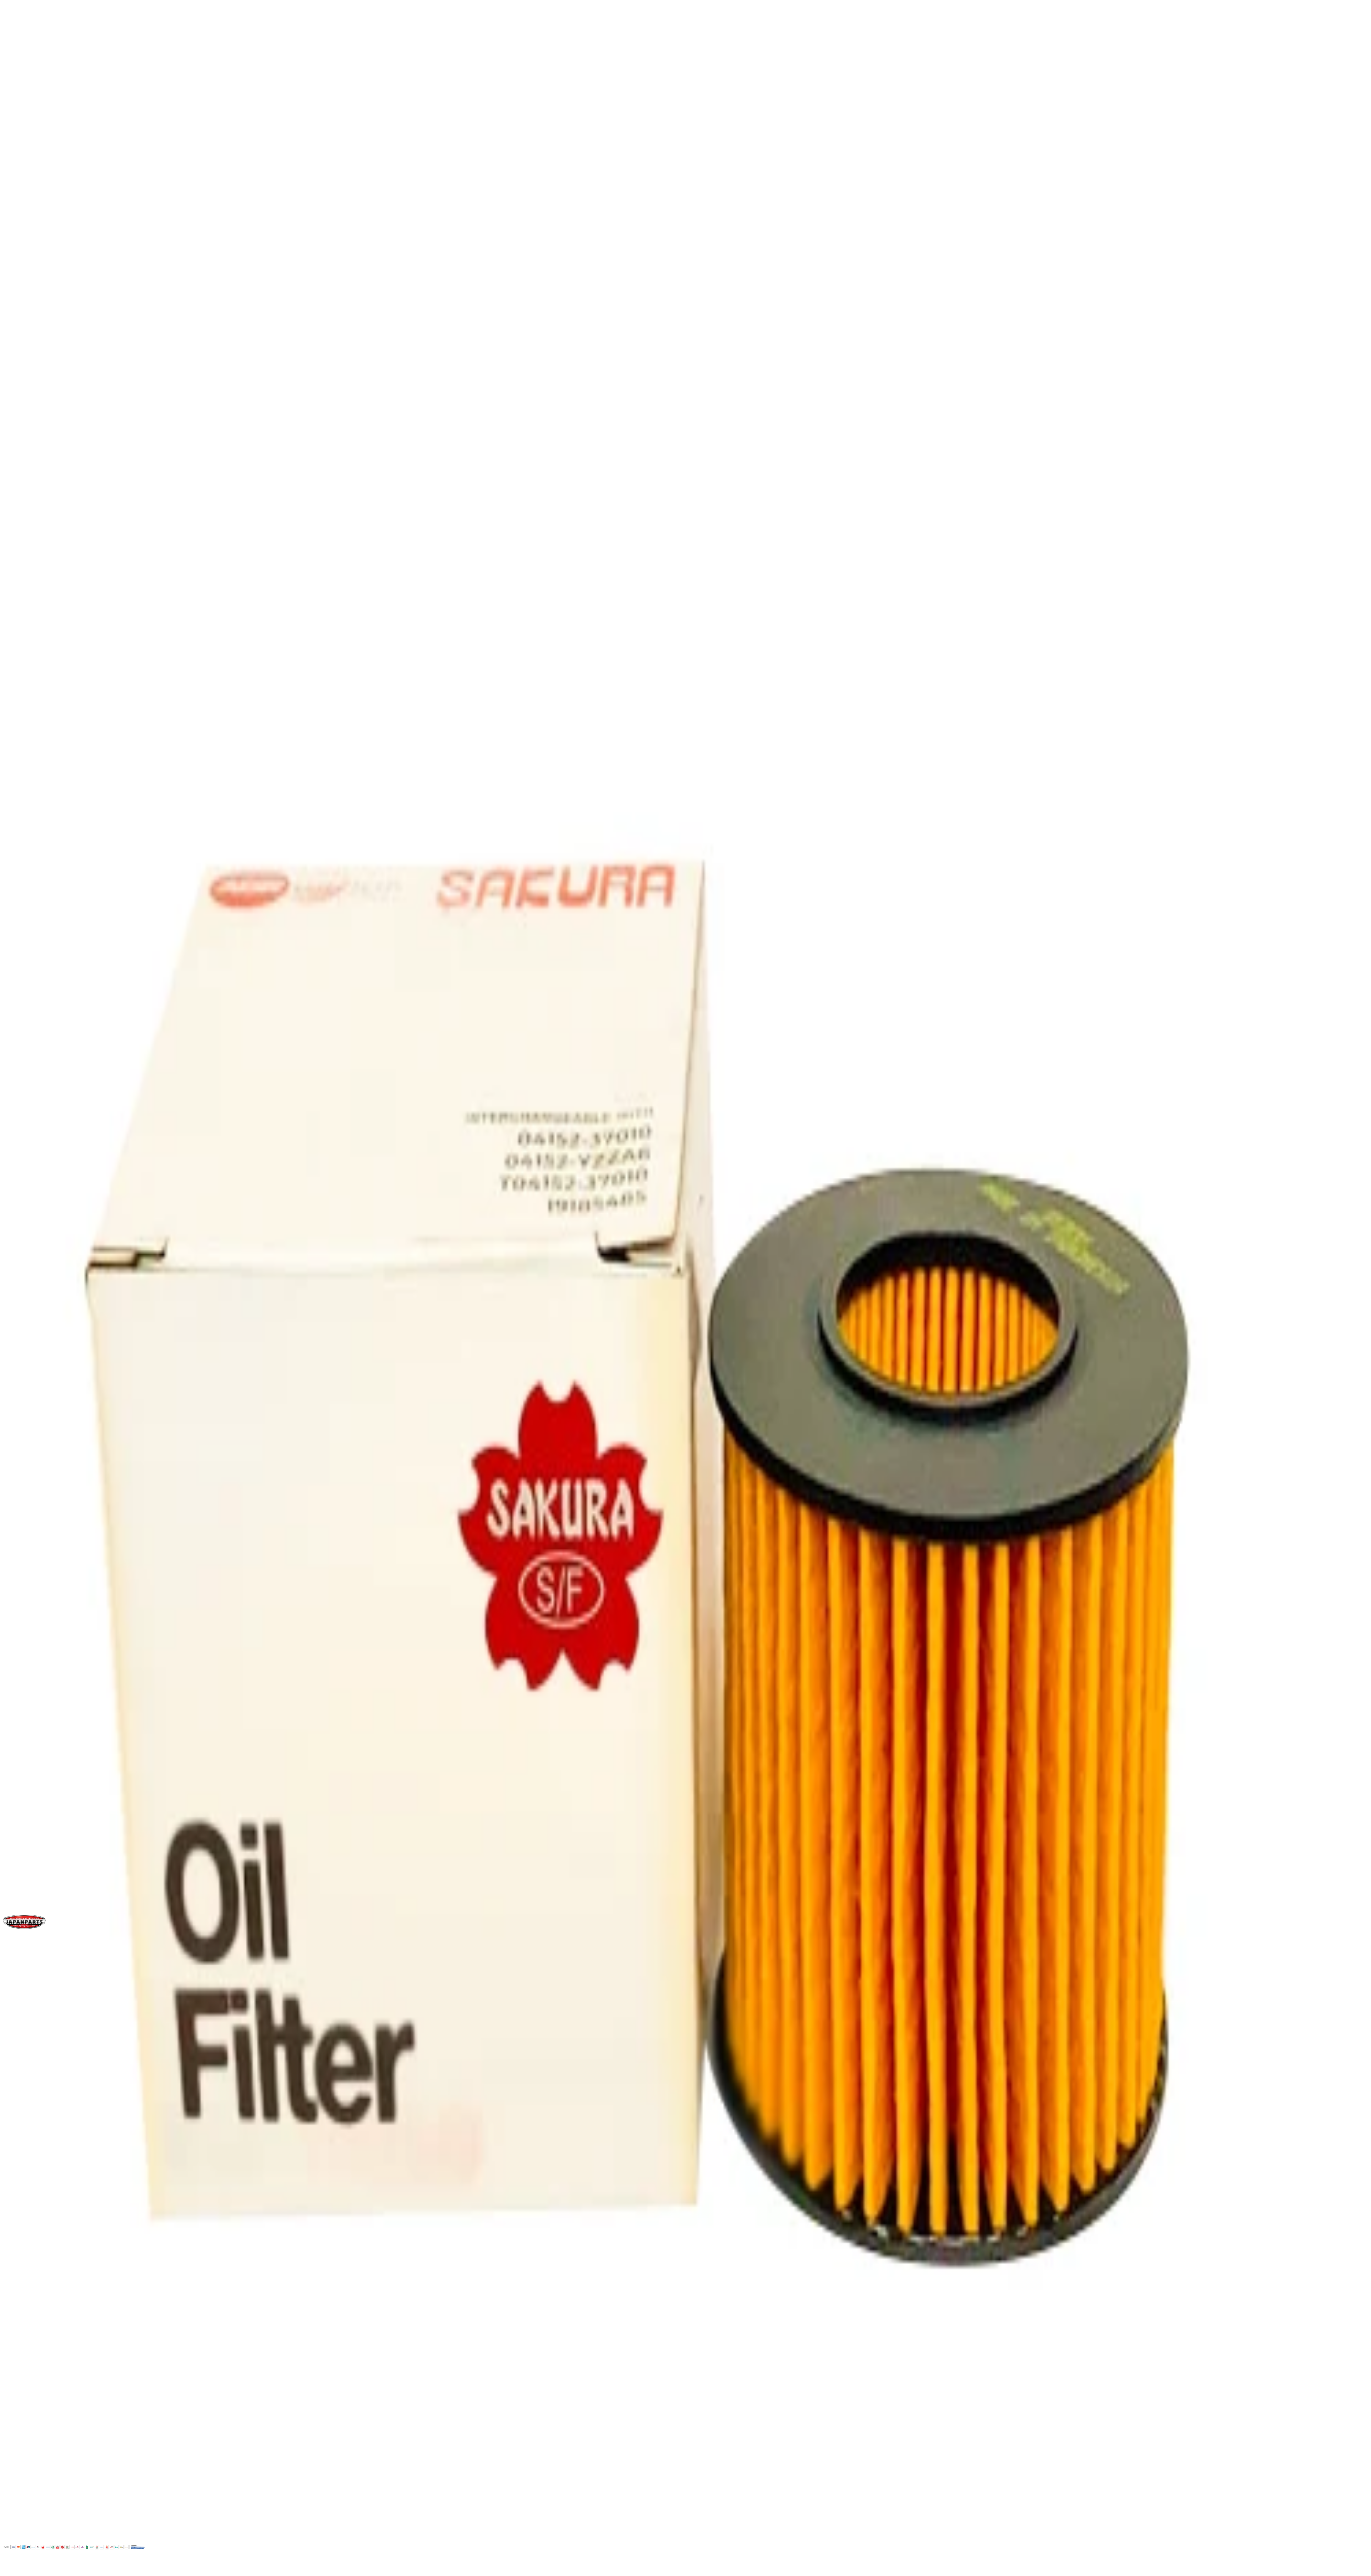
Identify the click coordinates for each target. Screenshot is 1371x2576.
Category (22, 991)
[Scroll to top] (10, 2570)
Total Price (17, 561)
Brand (18, 935)
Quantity (15, 539)
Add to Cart (26, 583)
